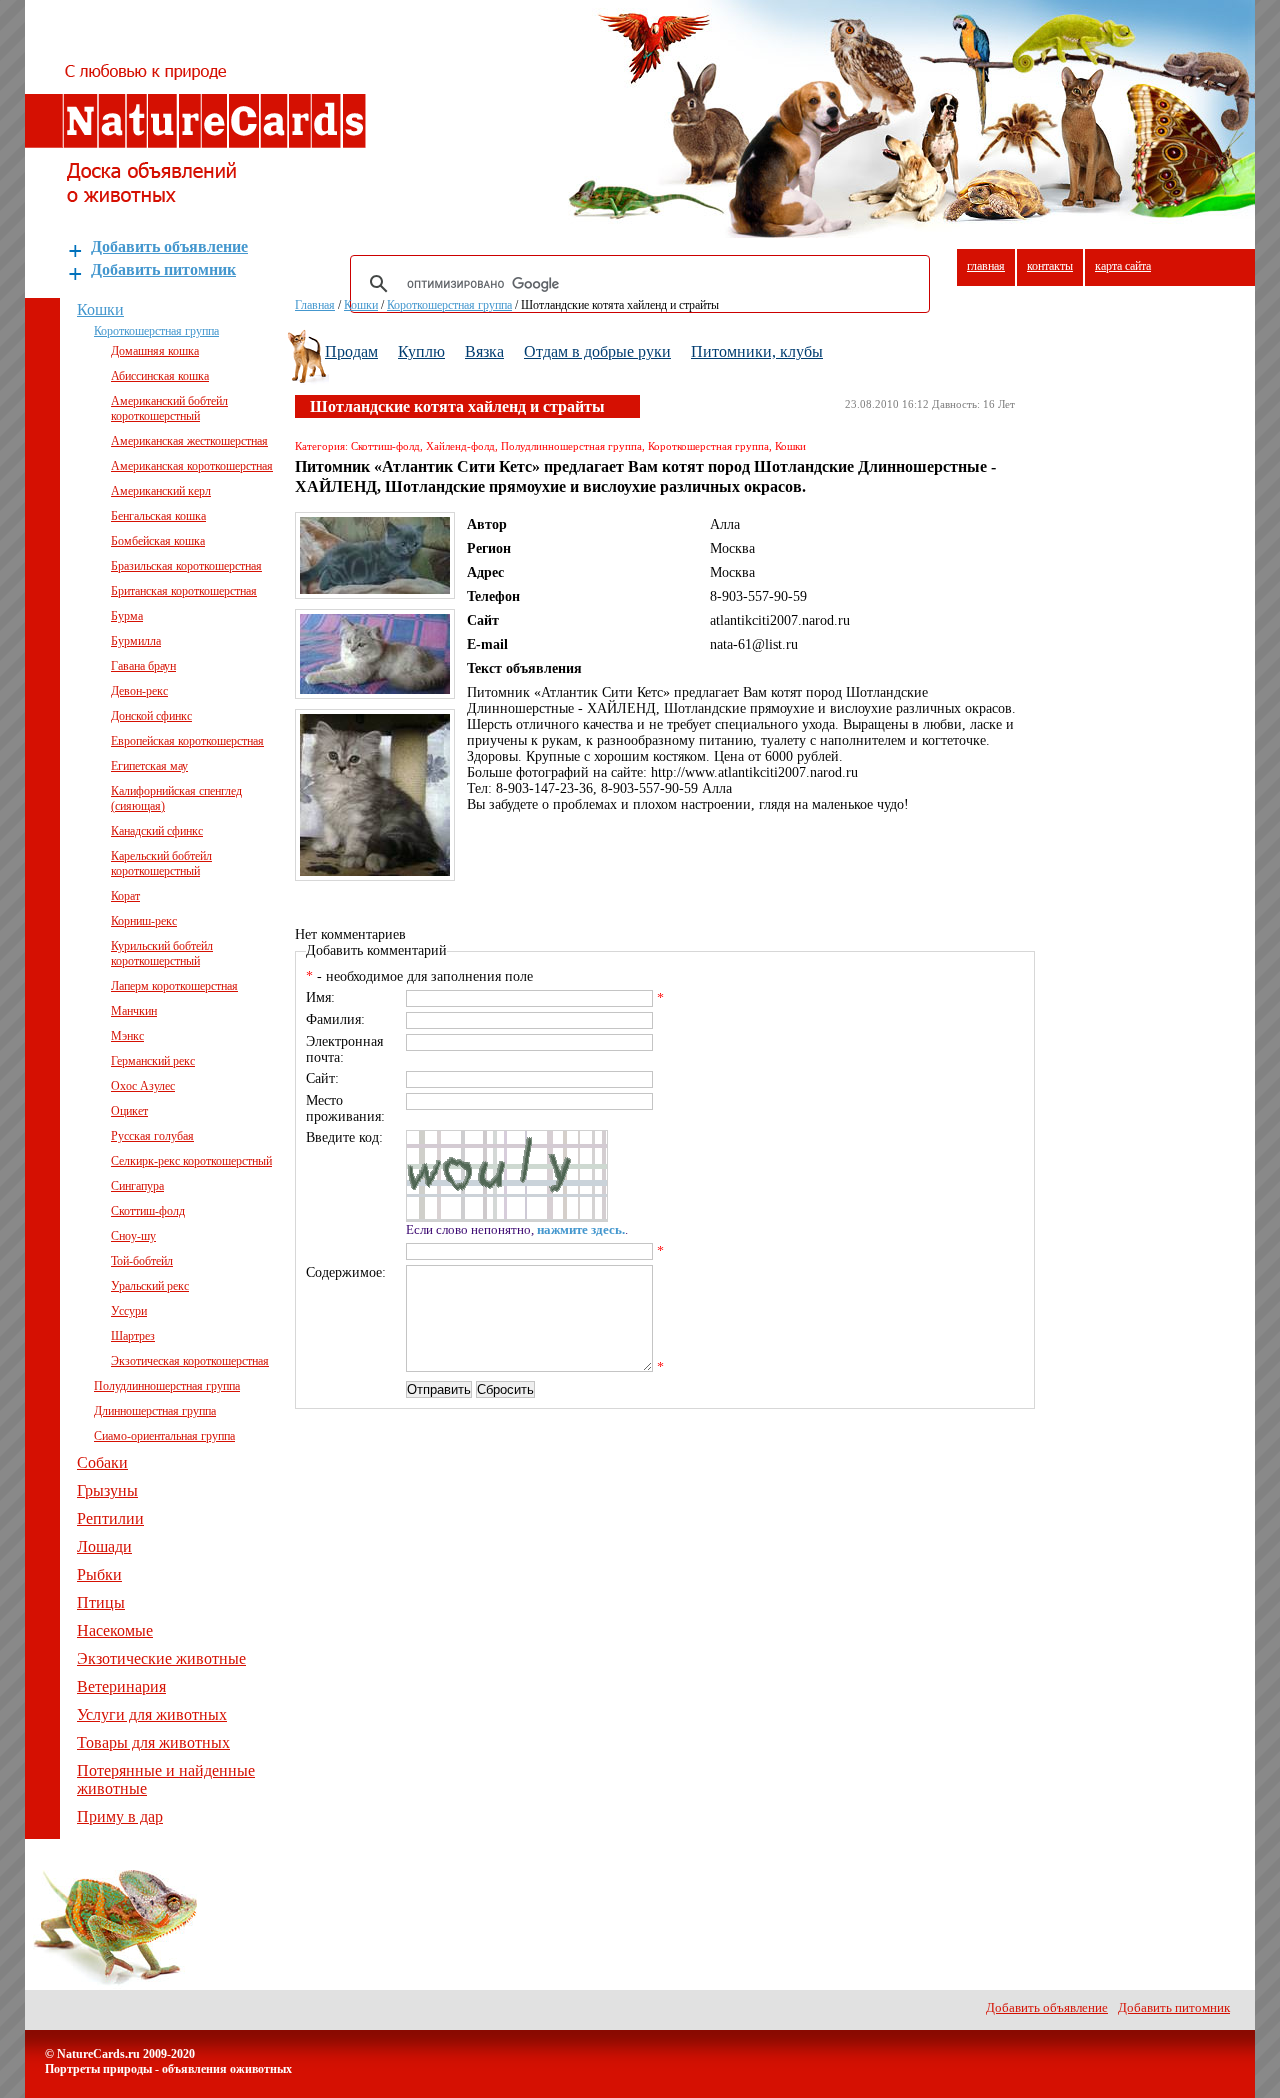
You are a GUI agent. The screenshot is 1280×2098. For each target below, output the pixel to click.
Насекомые (115, 1630)
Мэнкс (127, 1036)
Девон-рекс (139, 691)
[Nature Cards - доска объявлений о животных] (195, 196)
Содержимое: (346, 1272)
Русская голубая (152, 1136)
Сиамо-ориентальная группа (164, 1436)
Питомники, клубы (757, 351)
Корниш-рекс (144, 921)
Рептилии (110, 1518)
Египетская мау (149, 766)
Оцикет (129, 1111)
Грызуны (107, 1490)
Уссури (129, 1311)
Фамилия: (335, 1019)
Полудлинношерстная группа (167, 1386)
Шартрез (133, 1336)
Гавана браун (143, 666)
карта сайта (1123, 266)
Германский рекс (153, 1061)
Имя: (320, 997)
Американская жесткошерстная (189, 441)
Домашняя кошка (155, 351)
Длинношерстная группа (155, 1411)
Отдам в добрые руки (597, 351)
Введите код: (344, 1137)
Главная (315, 305)
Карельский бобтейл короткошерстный (161, 863)
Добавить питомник (163, 269)
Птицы (101, 1602)
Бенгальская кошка (158, 516)
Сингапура (137, 1186)
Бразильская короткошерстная (186, 566)
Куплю (421, 351)
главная (986, 266)
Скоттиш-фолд (148, 1211)
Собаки (102, 1462)
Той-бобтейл (142, 1261)
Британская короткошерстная (184, 591)
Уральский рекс (150, 1286)
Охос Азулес (143, 1086)
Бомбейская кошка (158, 541)
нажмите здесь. (581, 1230)
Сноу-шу (133, 1236)
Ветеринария (121, 1686)
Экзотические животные (161, 1658)
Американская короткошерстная (192, 466)
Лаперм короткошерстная (174, 986)
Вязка (484, 351)
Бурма (127, 616)
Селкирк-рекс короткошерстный (191, 1161)
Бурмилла (136, 641)
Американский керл (161, 491)
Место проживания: (345, 1108)
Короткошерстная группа (156, 331)
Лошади (104, 1546)
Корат (125, 896)
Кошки (100, 309)
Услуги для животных (152, 1714)
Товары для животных (153, 1742)
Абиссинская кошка (160, 376)
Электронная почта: (344, 1049)
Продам (351, 351)
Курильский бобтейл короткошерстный (162, 953)
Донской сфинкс (151, 716)
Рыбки (99, 1574)
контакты (1050, 266)
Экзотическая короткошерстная (190, 1361)
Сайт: (322, 1078)
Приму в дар (120, 1816)
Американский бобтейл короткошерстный (169, 408)
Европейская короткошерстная (187, 741)
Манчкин (134, 1011)
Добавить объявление (169, 246)
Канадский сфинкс (157, 831)
